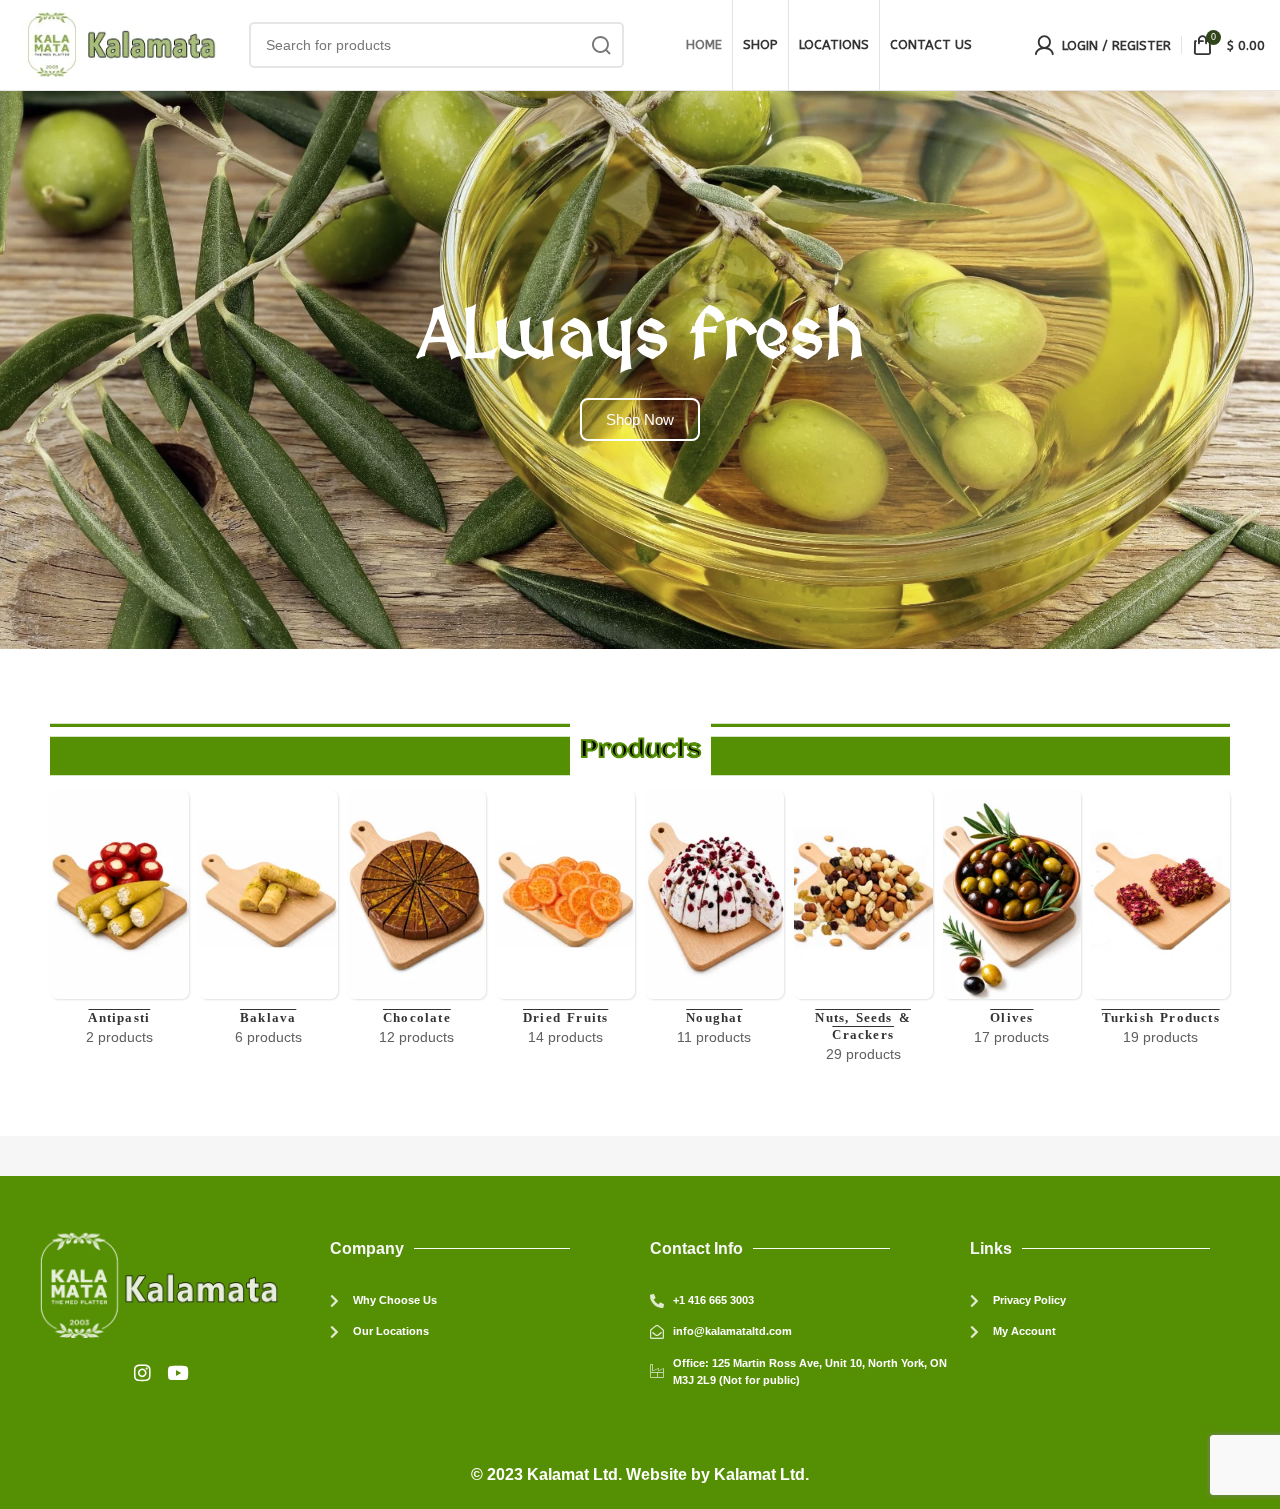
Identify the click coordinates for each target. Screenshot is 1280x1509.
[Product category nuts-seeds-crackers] (863, 933)
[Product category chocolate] (417, 924)
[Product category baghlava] (268, 924)
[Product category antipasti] (119, 924)
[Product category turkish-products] (1160, 924)
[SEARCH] (601, 45)
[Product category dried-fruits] (565, 924)
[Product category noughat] (714, 924)
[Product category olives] (1012, 924)
